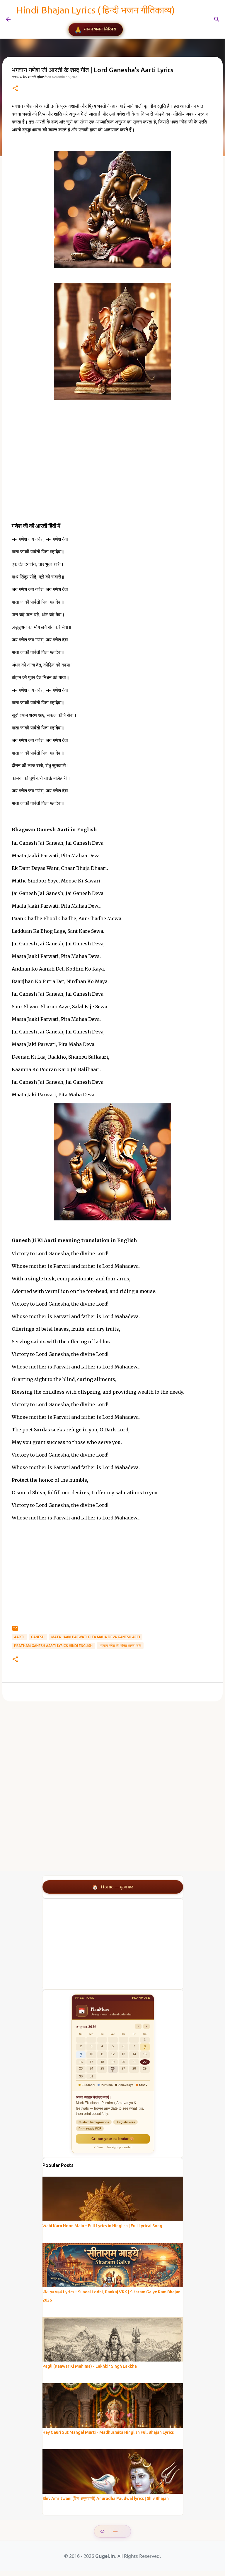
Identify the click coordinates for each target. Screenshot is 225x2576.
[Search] (183, 19)
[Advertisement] (112, 473)
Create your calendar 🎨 (113, 2139)
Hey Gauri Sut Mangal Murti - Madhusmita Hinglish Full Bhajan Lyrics (108, 2432)
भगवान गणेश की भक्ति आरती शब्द (120, 1645)
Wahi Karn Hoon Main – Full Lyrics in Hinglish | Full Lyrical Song (102, 2226)
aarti (19, 1637)
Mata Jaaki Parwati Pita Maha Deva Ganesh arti (96, 1637)
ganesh (38, 1637)
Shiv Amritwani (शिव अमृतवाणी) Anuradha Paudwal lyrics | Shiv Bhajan (106, 2498)
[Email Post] (15, 1630)
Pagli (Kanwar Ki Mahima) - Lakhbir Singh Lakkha (90, 2366)
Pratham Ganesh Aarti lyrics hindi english (53, 1646)
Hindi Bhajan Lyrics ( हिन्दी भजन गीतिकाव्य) (96, 10)
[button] (15, 89)
